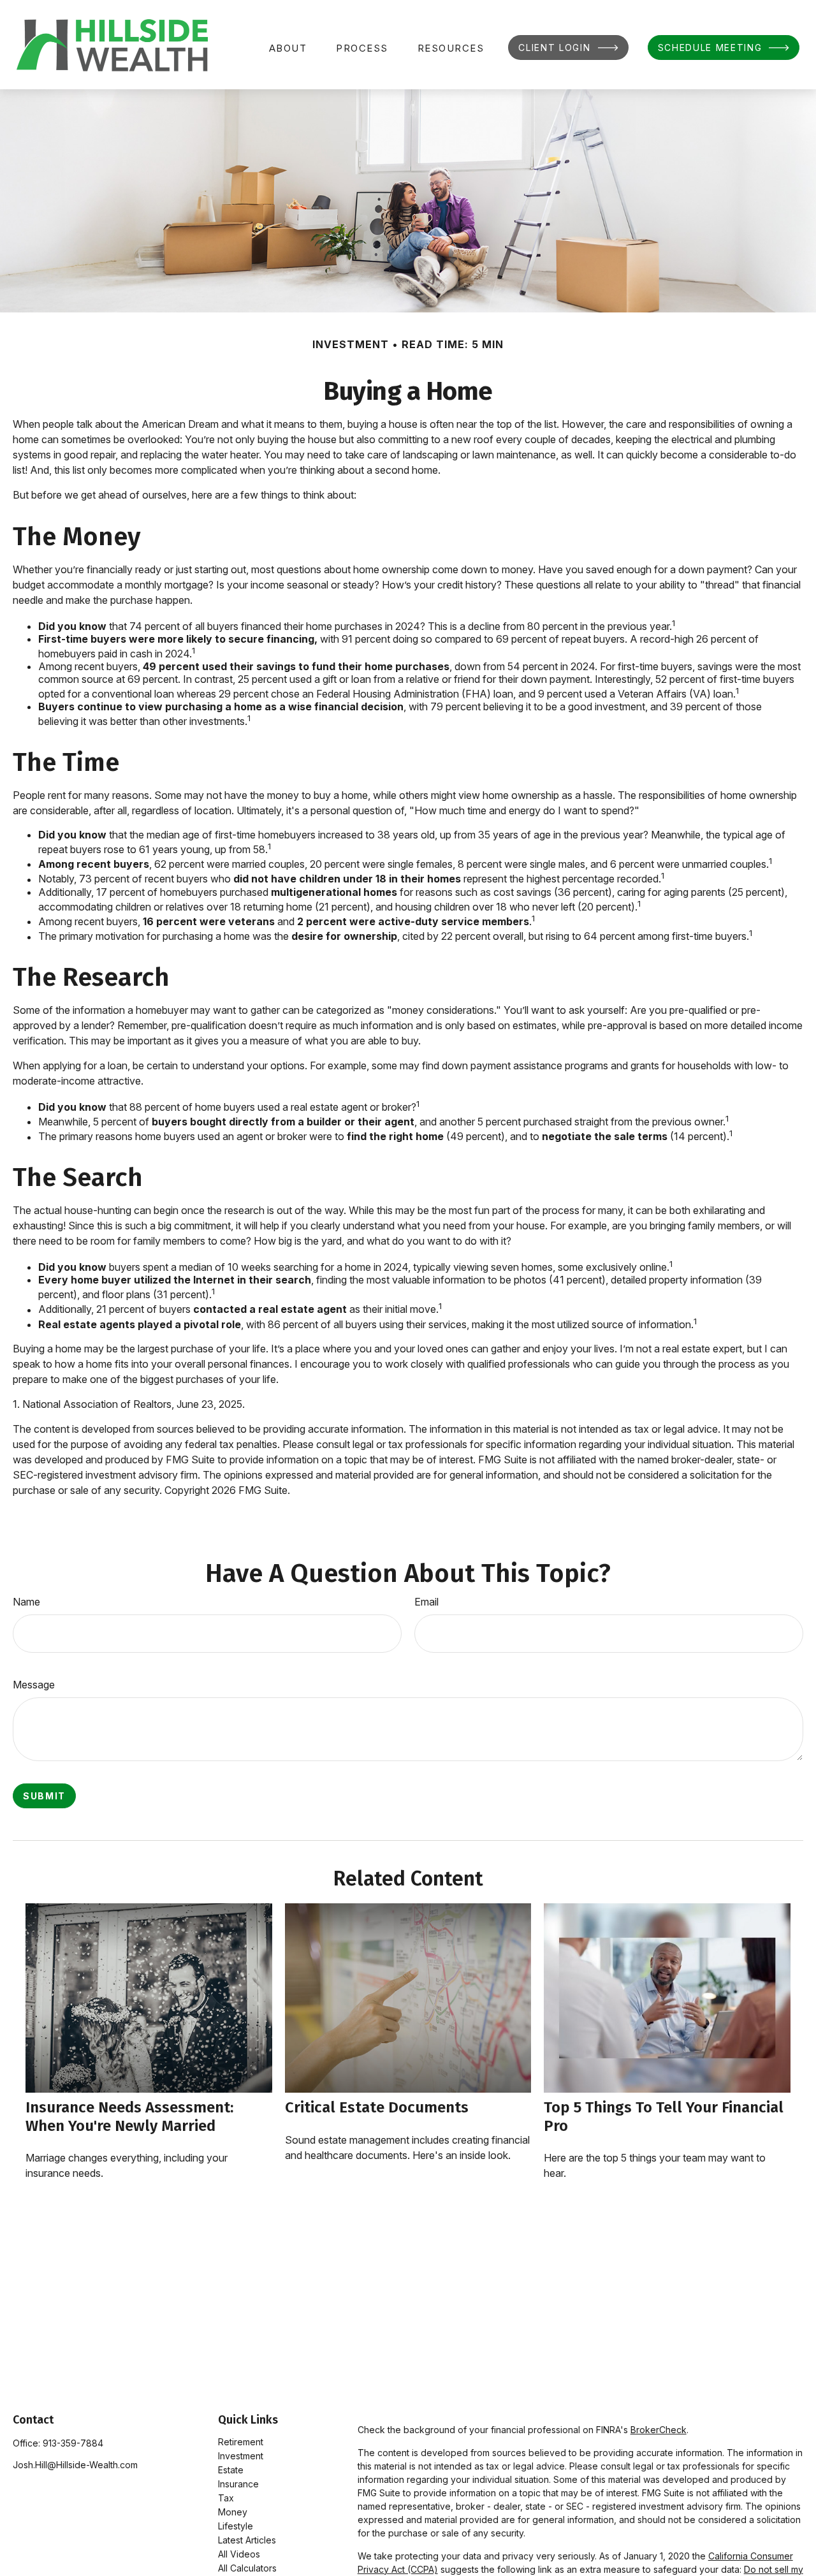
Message (34, 1685)
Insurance (238, 2484)
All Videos (239, 2554)
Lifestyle (236, 2526)
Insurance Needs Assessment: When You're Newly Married (129, 2117)
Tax (226, 2498)
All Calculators (247, 2568)
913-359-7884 (73, 2443)
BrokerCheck (659, 2430)
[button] (288, 48)
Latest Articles (247, 2540)
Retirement (241, 2442)
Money (233, 2512)
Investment (241, 2456)
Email (426, 1602)
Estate (231, 2470)
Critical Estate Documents (377, 2107)
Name (26, 1602)
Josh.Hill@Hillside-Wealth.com (75, 2465)
